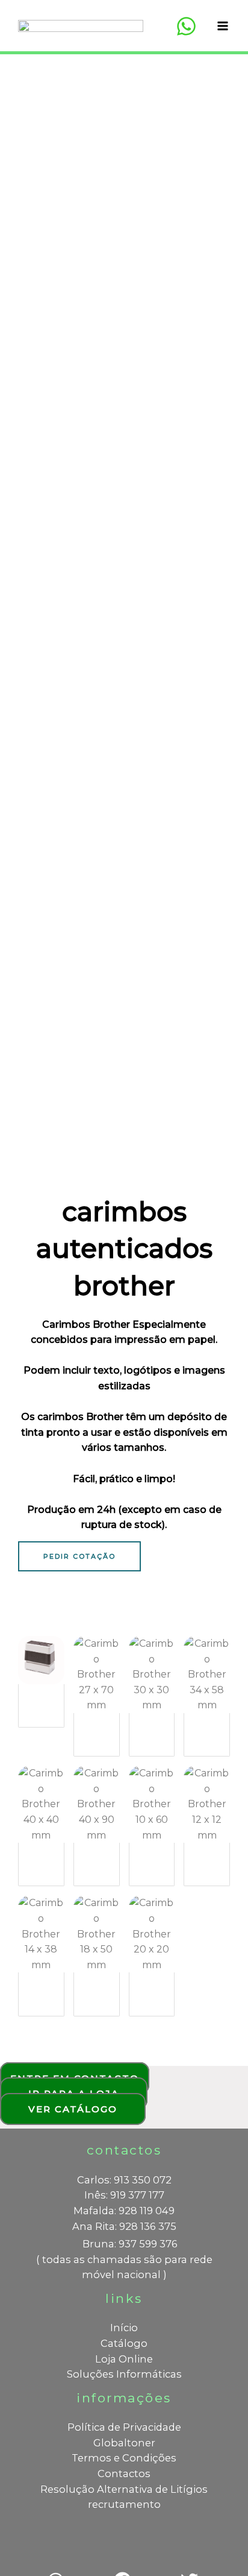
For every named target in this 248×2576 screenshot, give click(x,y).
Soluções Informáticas (124, 2374)
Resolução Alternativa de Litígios (124, 2489)
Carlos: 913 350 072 (124, 2180)
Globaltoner (124, 2443)
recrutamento (124, 2504)
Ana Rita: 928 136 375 (124, 2226)
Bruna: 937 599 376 (130, 2244)
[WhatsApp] (186, 26)
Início (124, 2328)
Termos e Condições (124, 2458)
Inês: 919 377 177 (124, 2195)
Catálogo (124, 2343)
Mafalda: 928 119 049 (124, 2211)
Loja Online (124, 2359)
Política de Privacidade (124, 2427)
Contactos (124, 2473)
